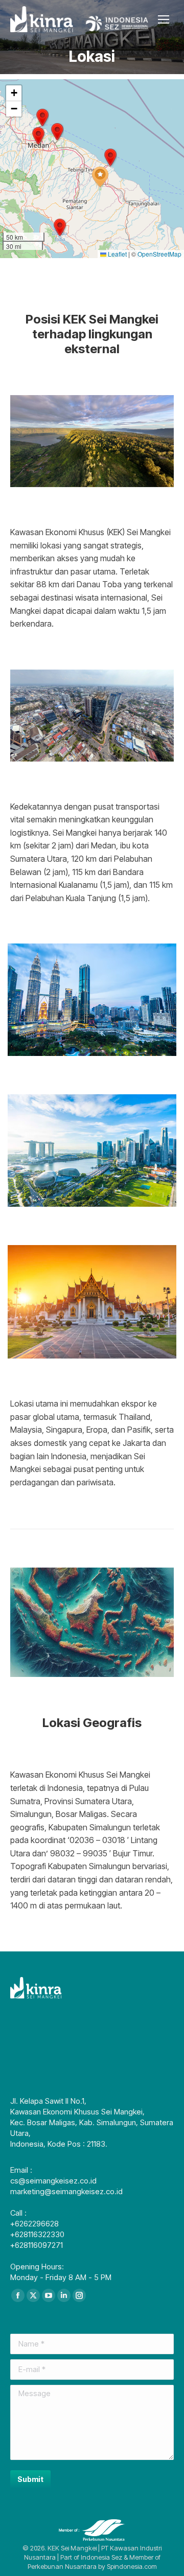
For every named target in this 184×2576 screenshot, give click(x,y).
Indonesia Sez (101, 2557)
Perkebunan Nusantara (62, 2566)
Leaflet (117, 254)
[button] (100, 177)
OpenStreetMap (159, 254)
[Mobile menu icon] (164, 19)
